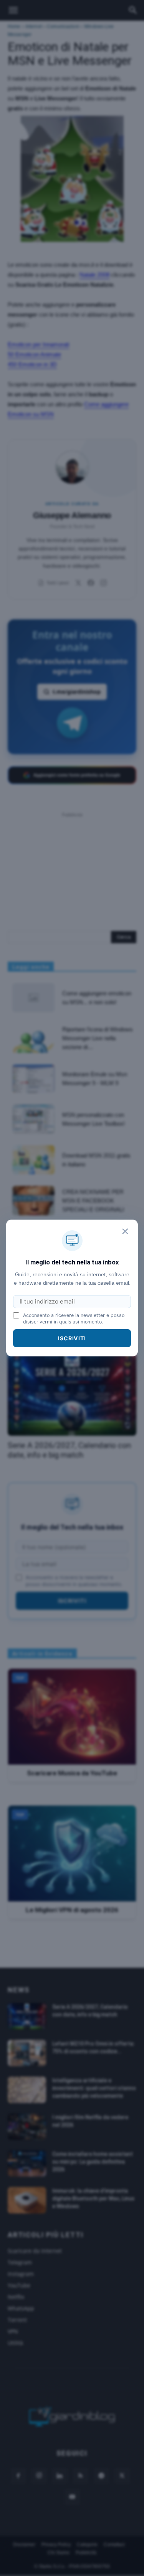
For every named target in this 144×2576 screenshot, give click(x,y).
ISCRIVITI (72, 1338)
